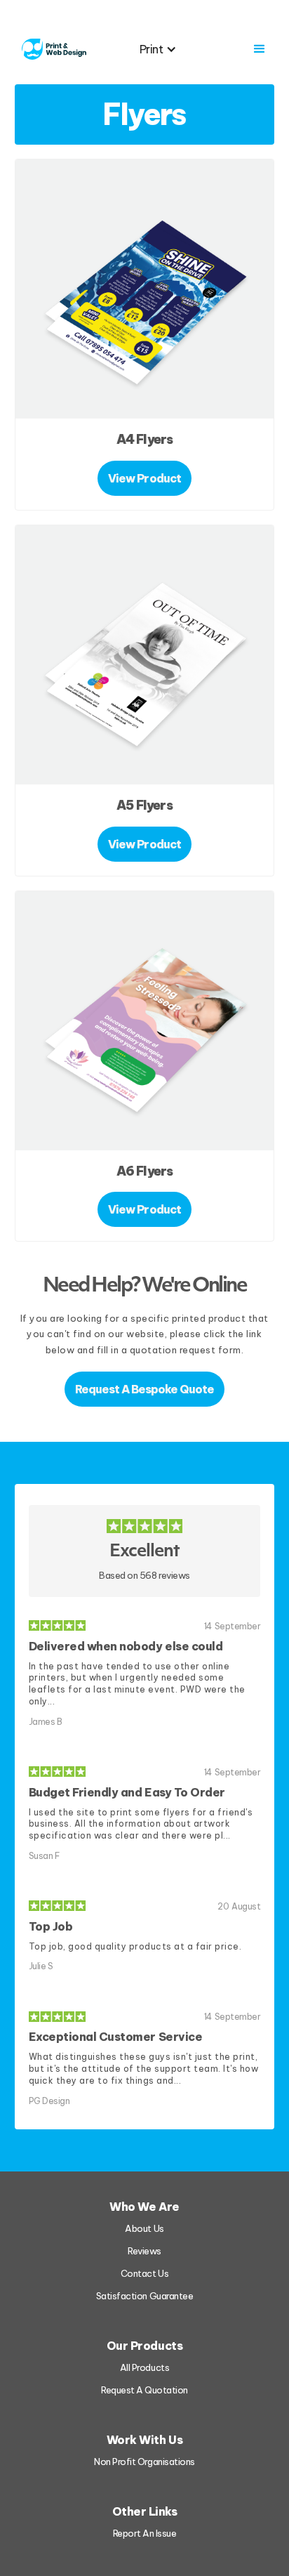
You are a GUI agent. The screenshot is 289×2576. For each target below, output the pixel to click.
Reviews (144, 2251)
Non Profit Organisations (144, 2462)
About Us (144, 2228)
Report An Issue (145, 2533)
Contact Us (144, 2273)
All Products (144, 2367)
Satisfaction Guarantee (144, 2296)
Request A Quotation (144, 2390)
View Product (144, 478)
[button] (166, 49)
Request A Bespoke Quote (145, 1389)
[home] (51, 49)
